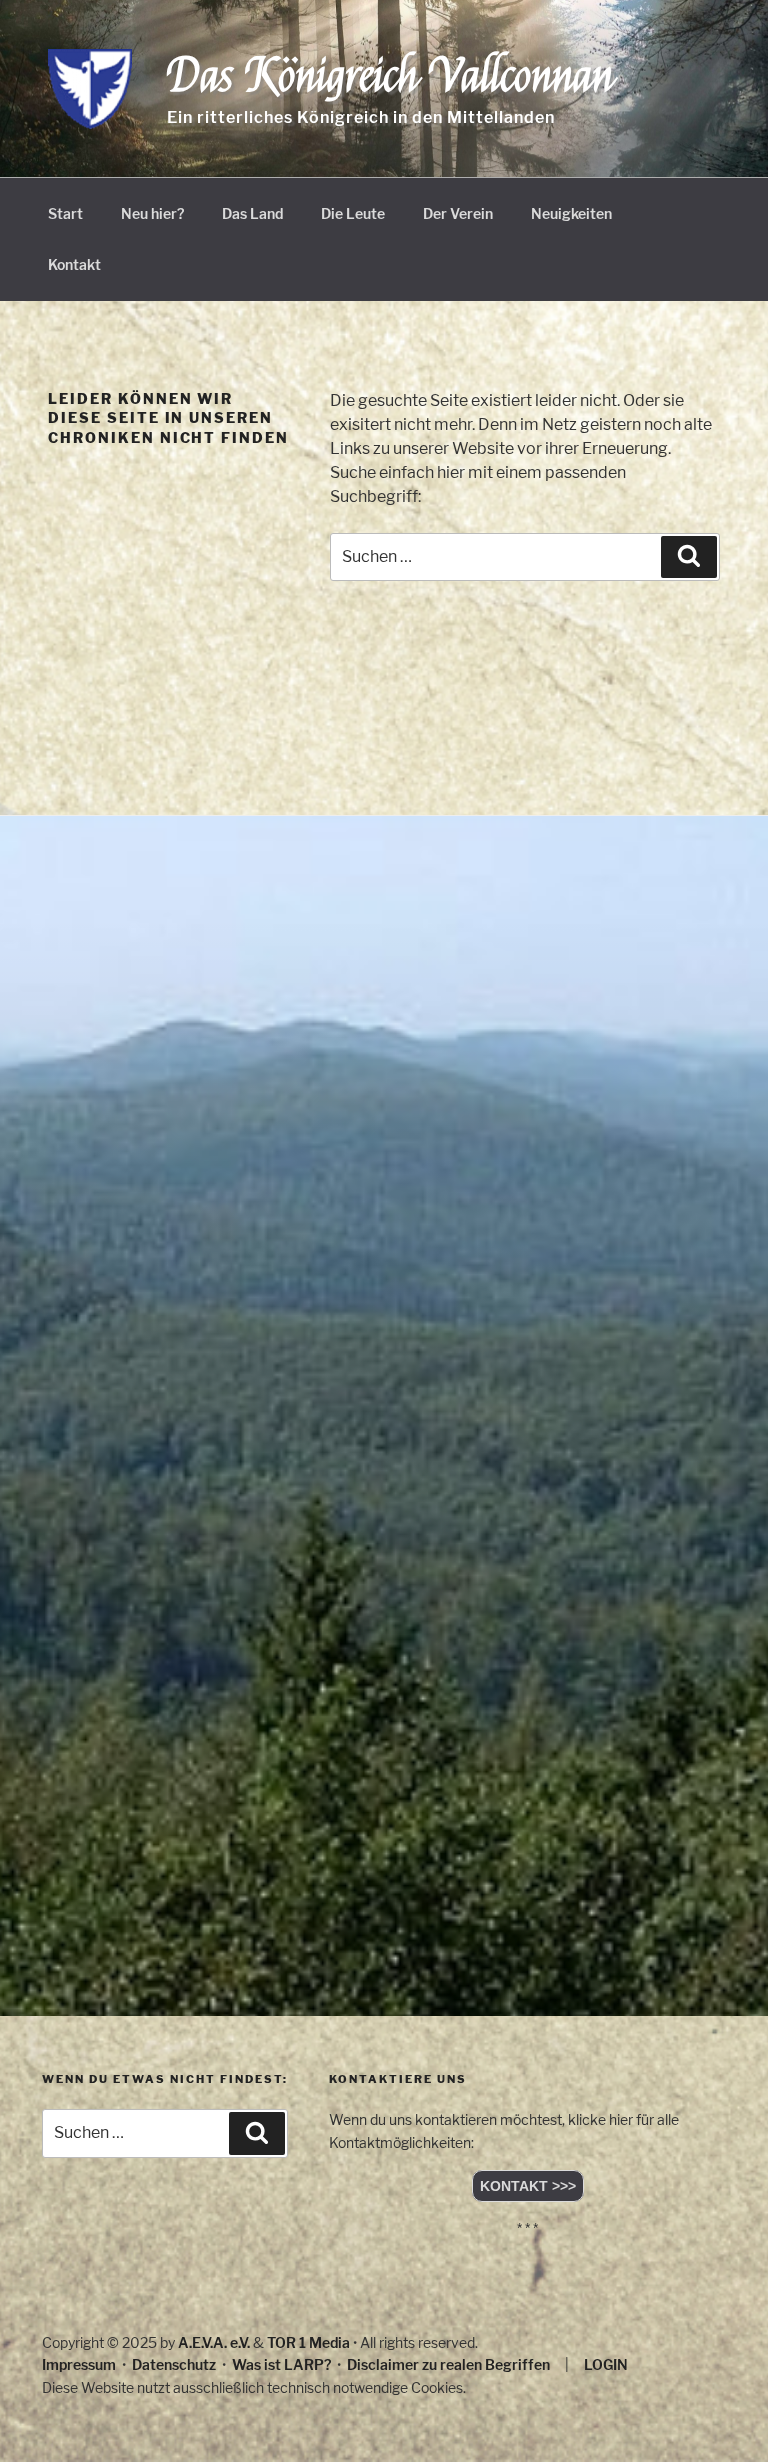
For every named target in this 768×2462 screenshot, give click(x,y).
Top (720, 2414)
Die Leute (353, 213)
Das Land (252, 213)
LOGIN (606, 2364)
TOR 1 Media (308, 2342)
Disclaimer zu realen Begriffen (448, 2364)
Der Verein (458, 213)
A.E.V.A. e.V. (214, 2342)
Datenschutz (174, 2364)
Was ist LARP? (281, 2364)
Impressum (79, 2364)
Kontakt (74, 264)
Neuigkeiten (571, 213)
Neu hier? (152, 213)
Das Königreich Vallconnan (390, 76)
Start (65, 213)
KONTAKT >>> (528, 2186)
